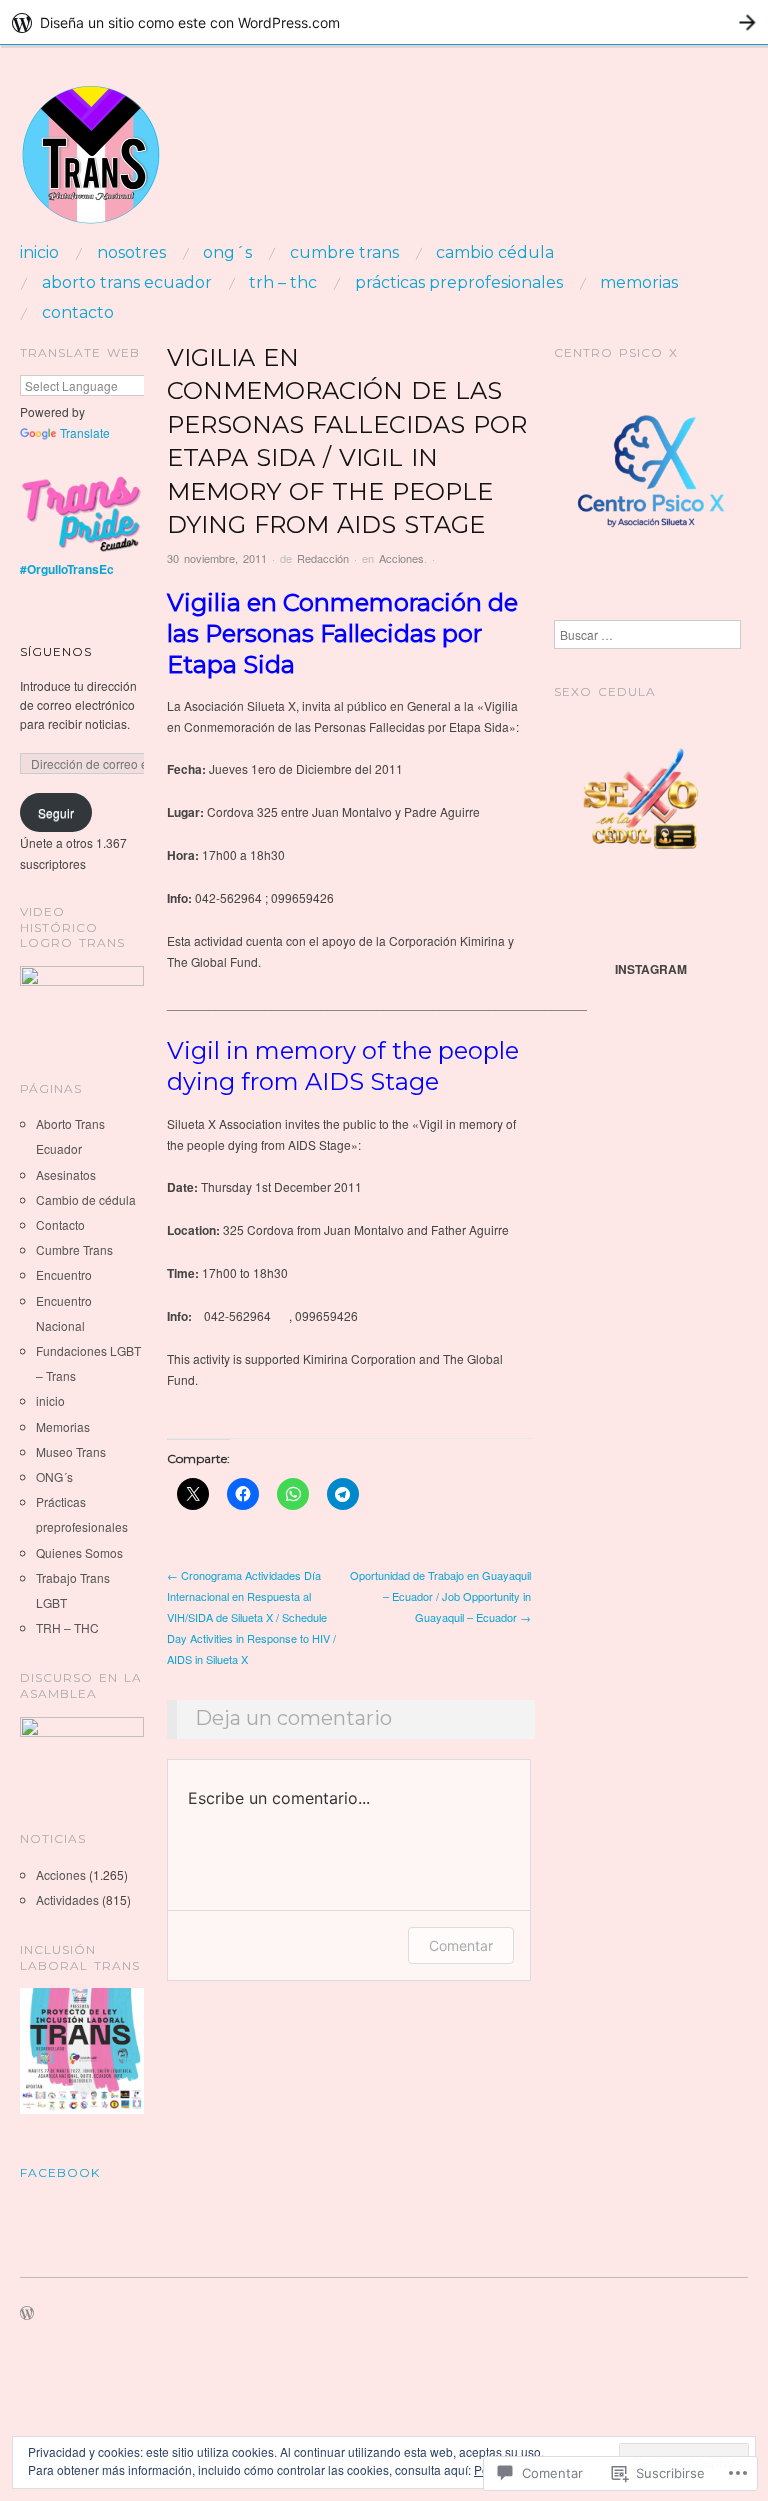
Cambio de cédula (86, 1199)
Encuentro (64, 1274)
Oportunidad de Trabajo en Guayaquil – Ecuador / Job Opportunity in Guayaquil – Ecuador (440, 1596)
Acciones (401, 558)
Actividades (67, 1899)
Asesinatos (66, 1174)
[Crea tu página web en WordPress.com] (384, 22)
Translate (85, 432)
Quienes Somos (79, 1552)
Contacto (78, 313)
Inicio (39, 253)
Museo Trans (71, 1451)
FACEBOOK (60, 2172)
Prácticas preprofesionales (459, 283)
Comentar (461, 1945)
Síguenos (56, 651)
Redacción (323, 558)
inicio (50, 1400)
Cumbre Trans (344, 253)
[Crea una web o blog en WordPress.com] (27, 2314)
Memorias (639, 283)
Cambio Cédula (495, 253)
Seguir (56, 812)
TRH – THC (283, 283)
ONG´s (227, 253)
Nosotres (131, 253)
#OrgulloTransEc (67, 569)
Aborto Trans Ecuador (127, 283)
